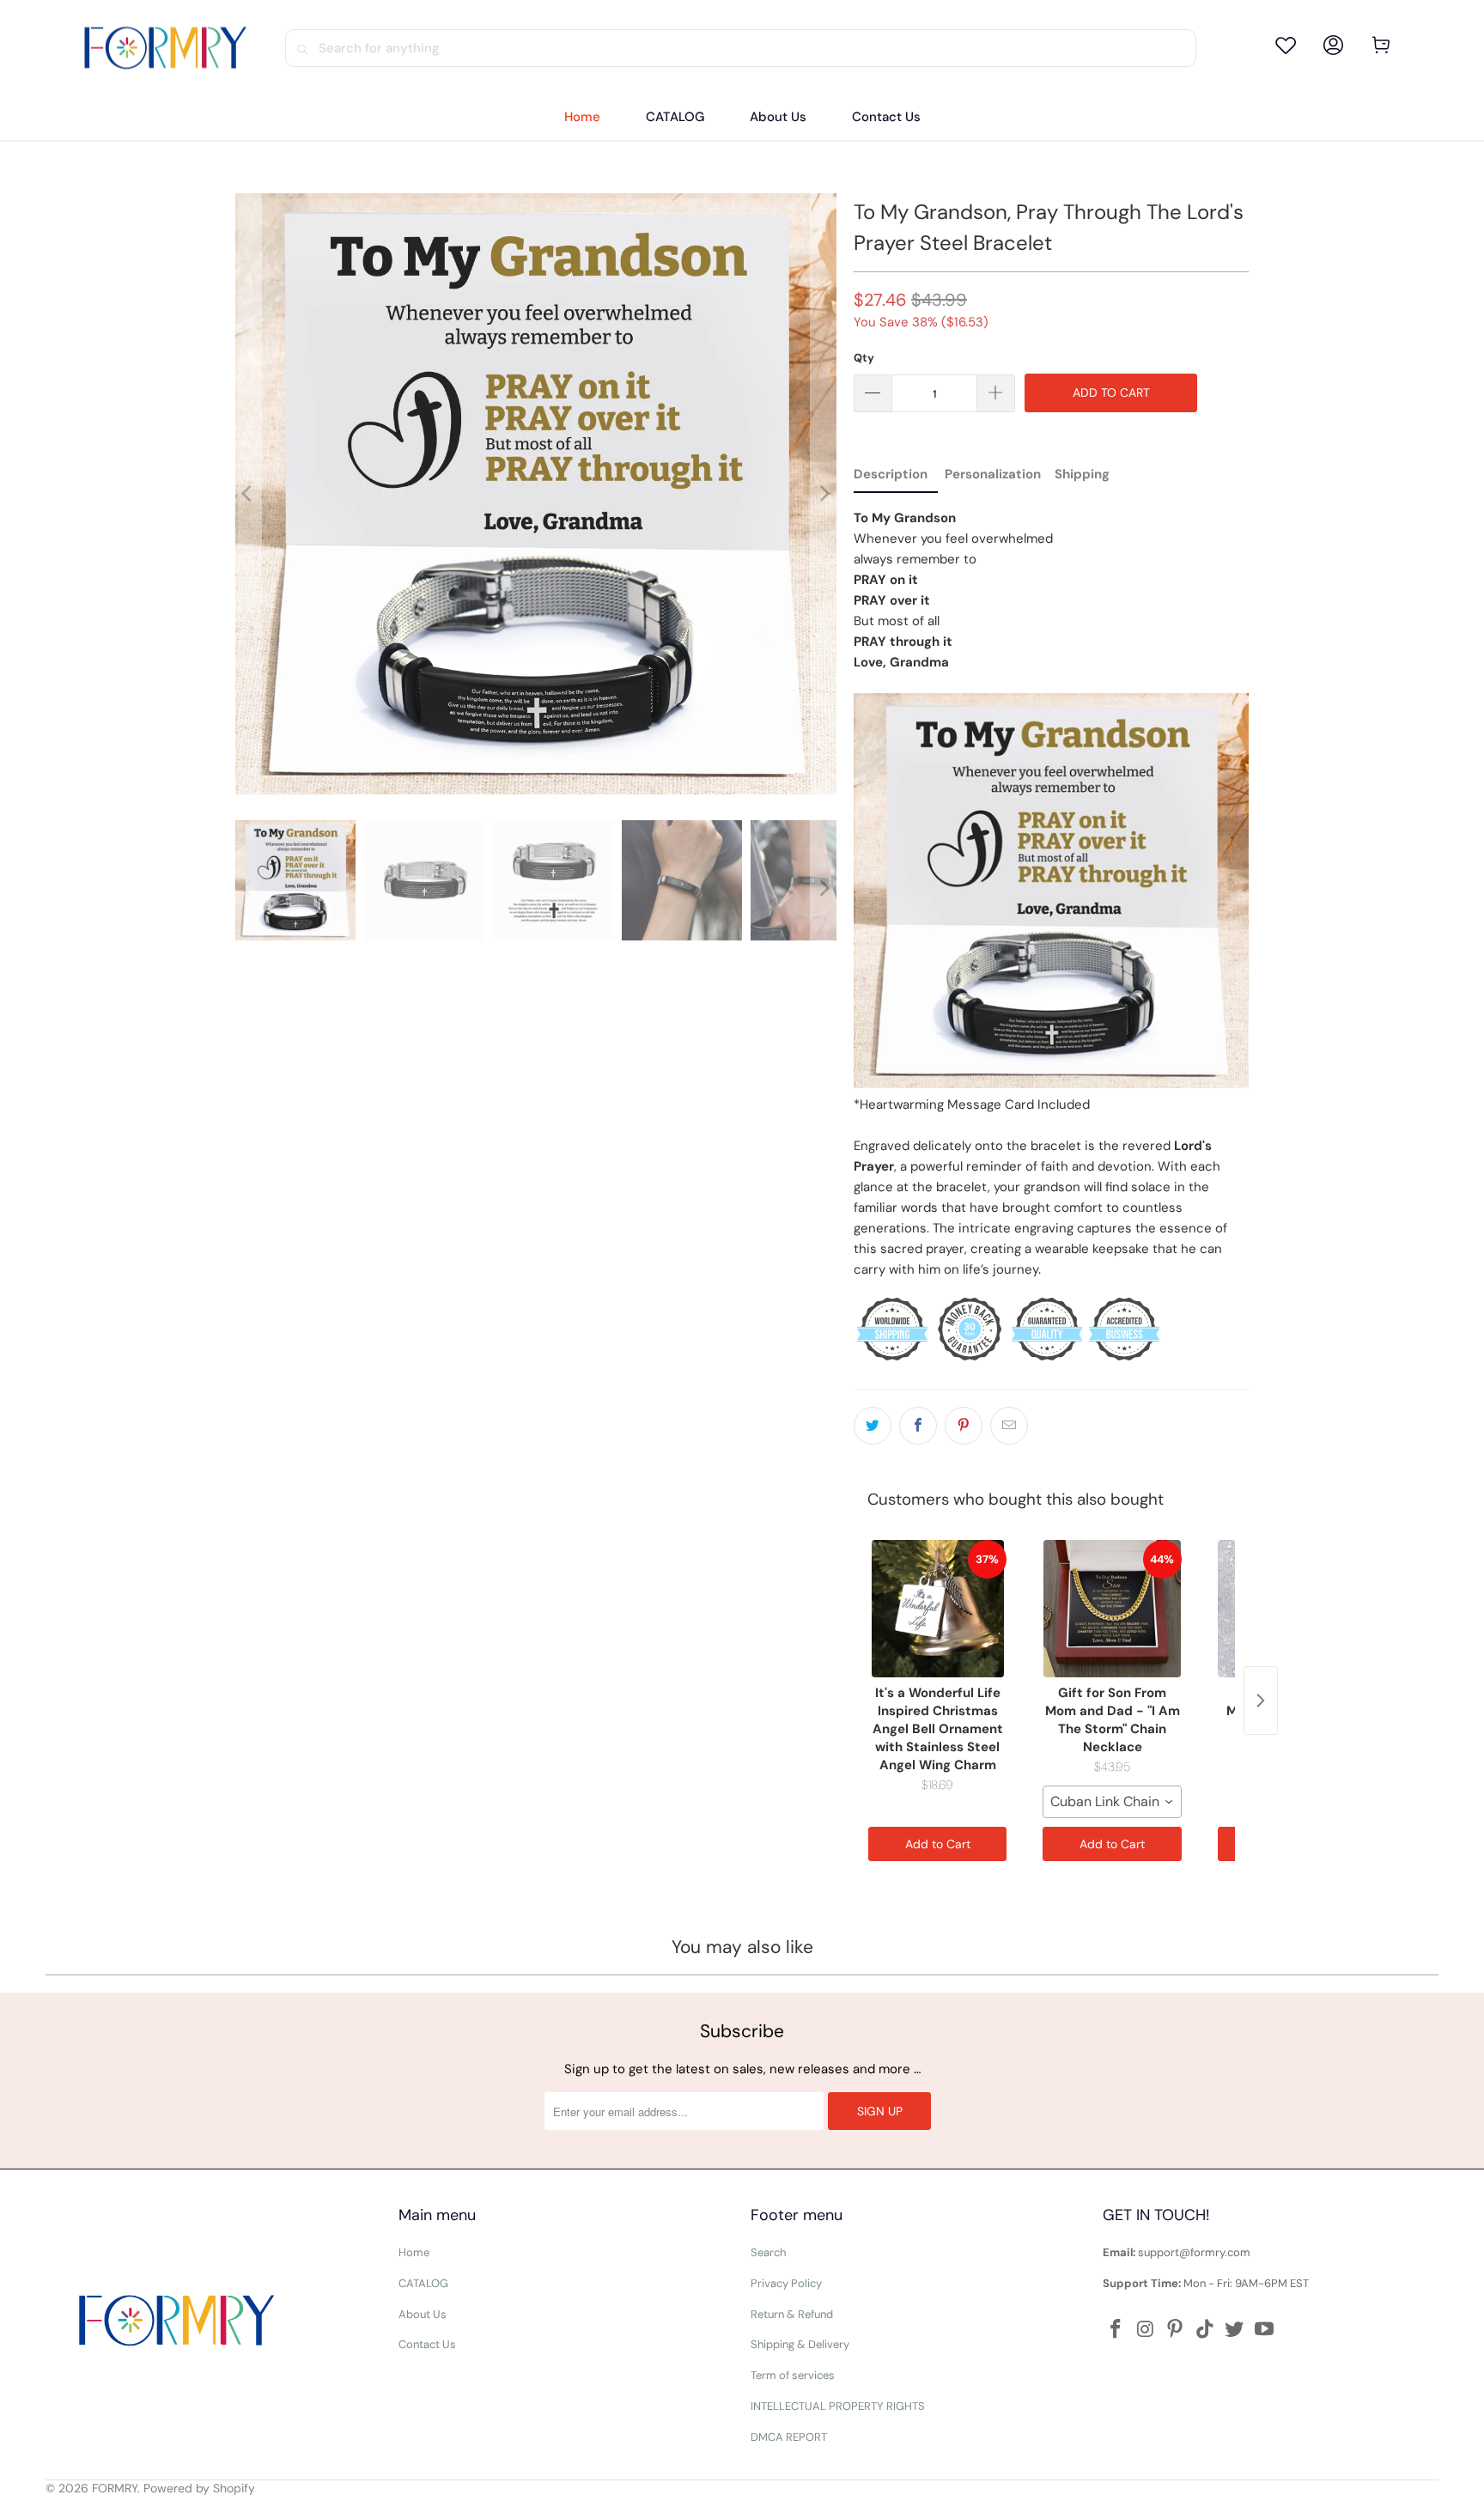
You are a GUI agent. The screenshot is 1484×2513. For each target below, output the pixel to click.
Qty (864, 358)
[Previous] (248, 494)
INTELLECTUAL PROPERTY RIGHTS (838, 2406)
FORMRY (115, 2488)
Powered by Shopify (199, 2488)
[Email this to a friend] (1009, 1426)
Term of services (793, 2375)
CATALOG (423, 2283)
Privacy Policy (786, 2283)
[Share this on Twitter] (873, 1426)
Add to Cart (938, 1844)
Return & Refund (792, 2314)
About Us (423, 2314)
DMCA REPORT (789, 2437)
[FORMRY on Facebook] (1116, 2330)
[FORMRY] (165, 48)
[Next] (824, 494)
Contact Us (427, 2344)
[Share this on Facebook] (918, 1426)
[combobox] (1112, 1802)
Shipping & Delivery (800, 2344)
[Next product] (1261, 1701)
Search (768, 2252)
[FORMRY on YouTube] (1265, 2330)
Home (414, 2252)
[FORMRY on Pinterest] (1176, 2330)
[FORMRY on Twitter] (1235, 2330)
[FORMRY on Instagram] (1146, 2330)
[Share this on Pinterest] (964, 1426)
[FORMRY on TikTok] (1205, 2330)
